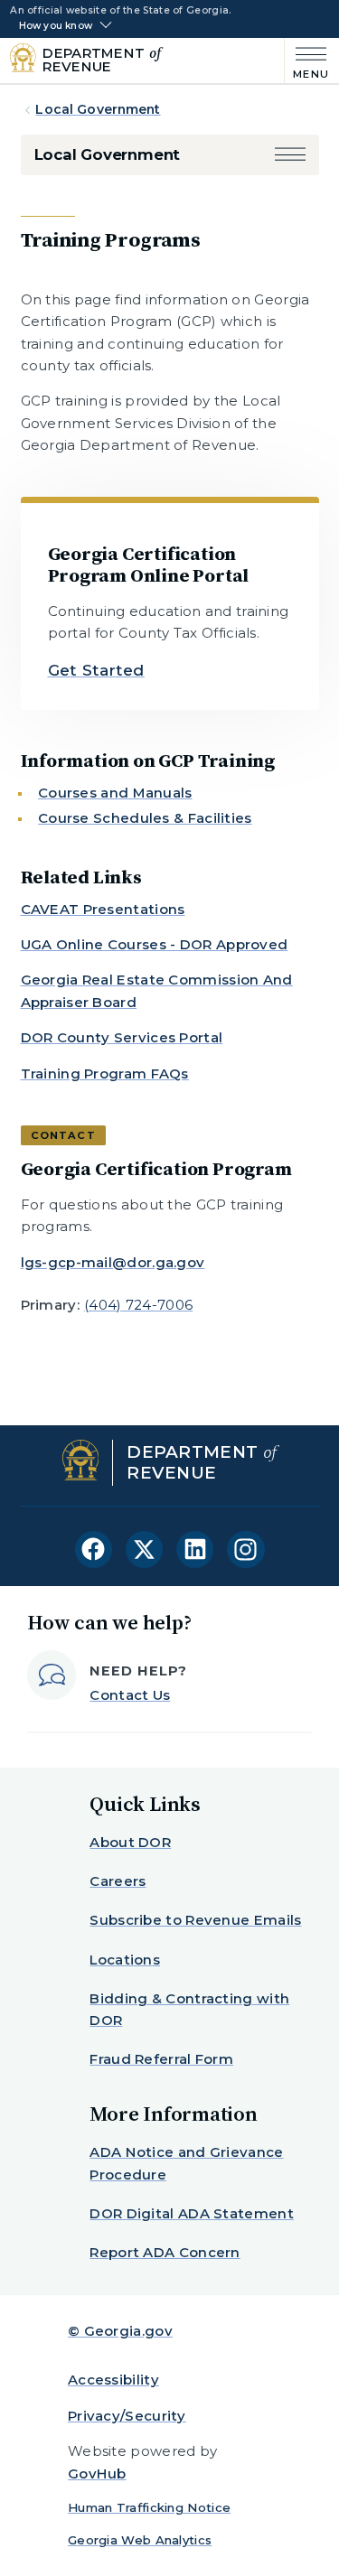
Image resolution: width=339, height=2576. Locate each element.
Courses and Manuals (115, 793)
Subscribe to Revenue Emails (195, 1920)
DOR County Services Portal (122, 1037)
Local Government (98, 109)
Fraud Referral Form (161, 2059)
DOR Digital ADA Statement (192, 2213)
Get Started (96, 670)
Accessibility (113, 2380)
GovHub (97, 2473)
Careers (118, 1881)
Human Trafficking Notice (149, 2507)
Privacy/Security (127, 2416)
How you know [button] (56, 26)
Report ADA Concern (165, 2252)
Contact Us (130, 1695)
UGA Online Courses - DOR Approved (155, 944)
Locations (125, 1960)
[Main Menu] (307, 61)
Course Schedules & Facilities (145, 818)
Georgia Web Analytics (140, 2540)
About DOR (130, 1842)
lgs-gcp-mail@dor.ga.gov (113, 1262)
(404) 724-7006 (138, 1305)
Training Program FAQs (105, 1073)
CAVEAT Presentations (103, 909)
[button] (290, 155)
